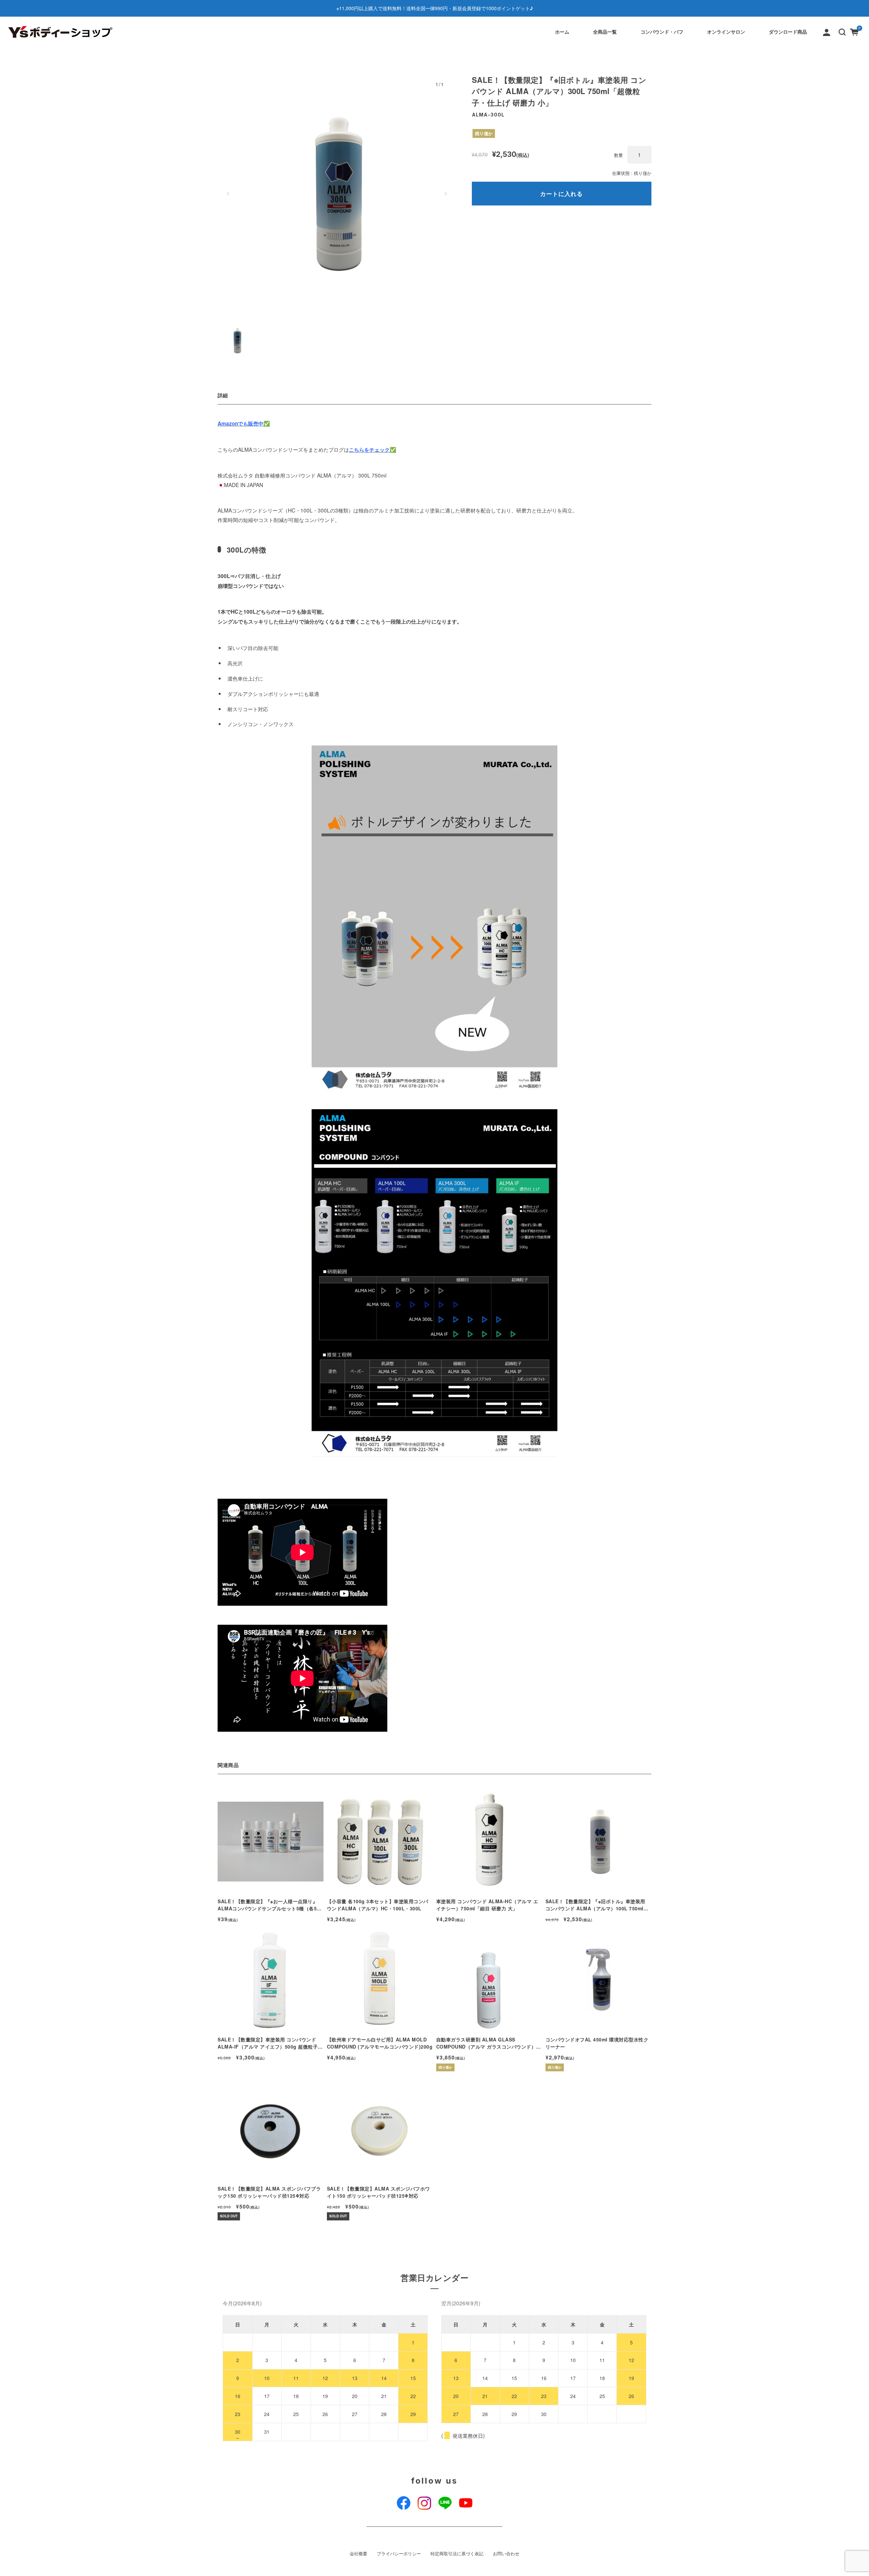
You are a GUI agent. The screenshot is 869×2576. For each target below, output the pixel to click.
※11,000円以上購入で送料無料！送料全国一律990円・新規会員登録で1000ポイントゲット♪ (435, 8)
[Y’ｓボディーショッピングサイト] (61, 32)
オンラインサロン (726, 32)
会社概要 (358, 2554)
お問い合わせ (506, 2554)
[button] (842, 32)
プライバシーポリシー (399, 2554)
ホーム (562, 32)
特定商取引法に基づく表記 (457, 2554)
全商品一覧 (605, 32)
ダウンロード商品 (788, 32)
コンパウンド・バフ (662, 32)
